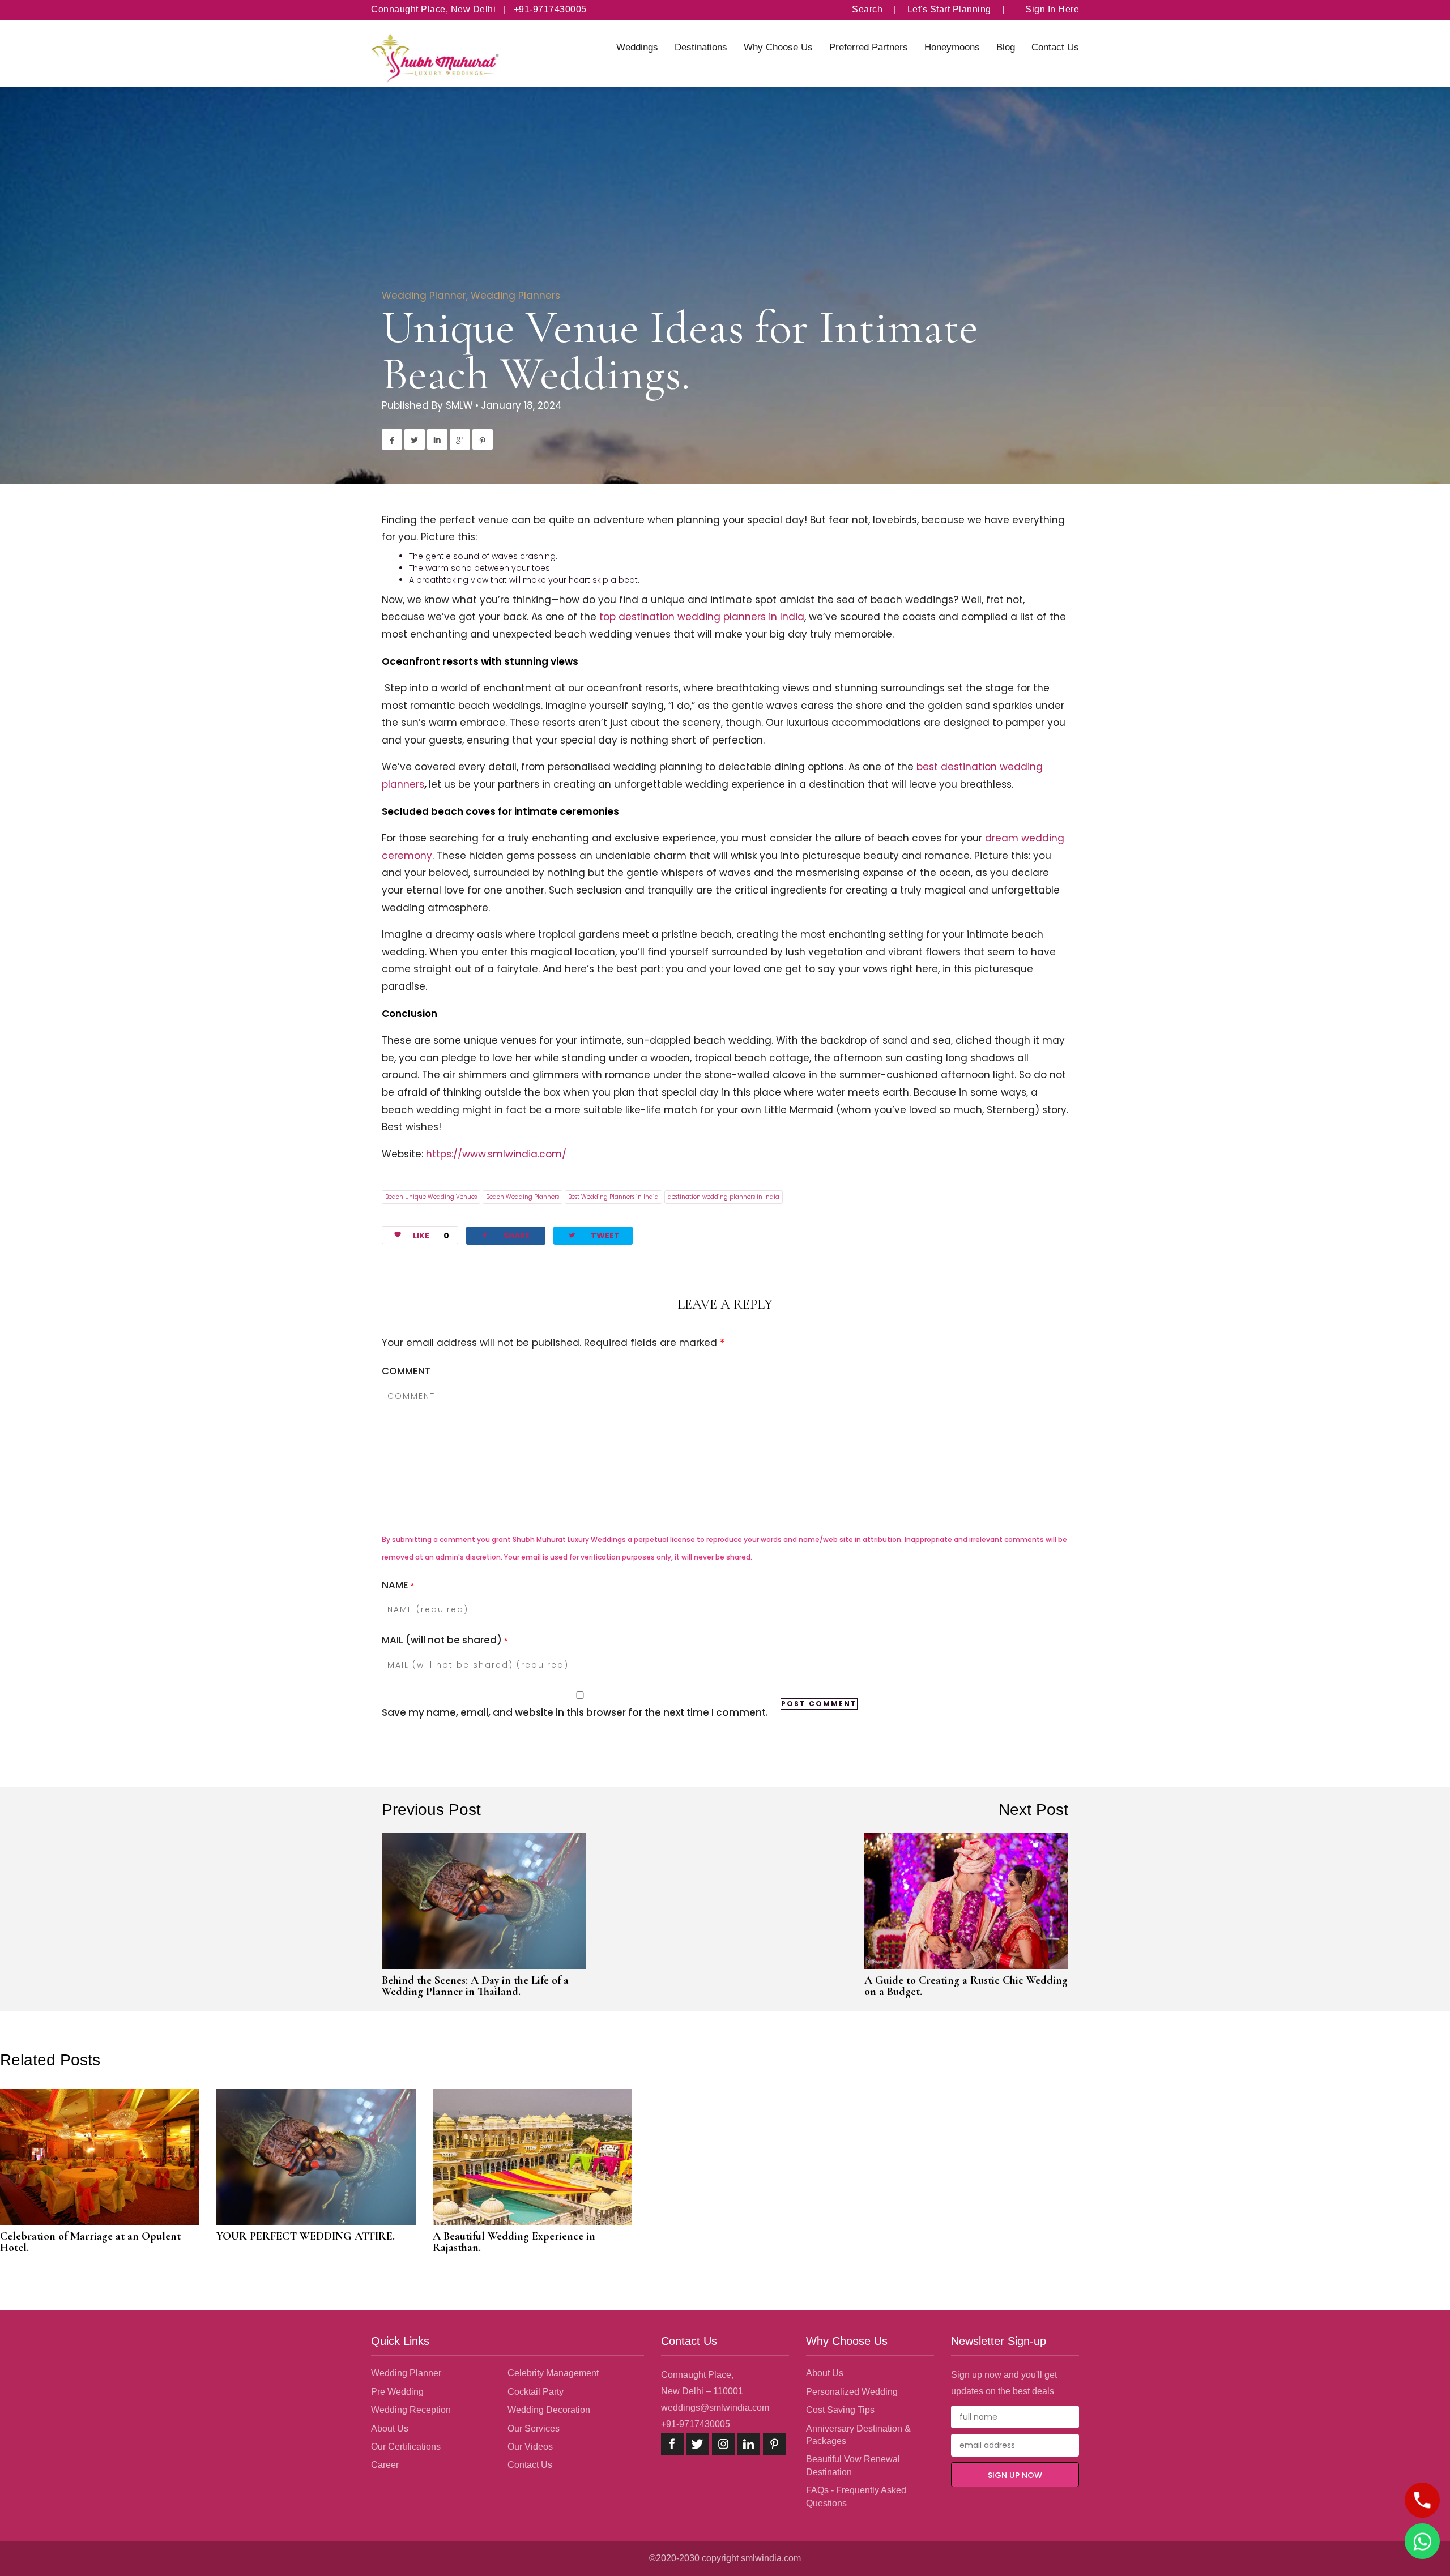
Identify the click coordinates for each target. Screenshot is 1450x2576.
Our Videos (530, 2447)
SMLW (459, 405)
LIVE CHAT (1422, 2541)
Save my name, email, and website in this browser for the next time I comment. (575, 1712)
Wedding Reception (411, 2410)
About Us (390, 2428)
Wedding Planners (515, 296)
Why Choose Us (778, 47)
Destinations (701, 47)
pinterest (774, 2444)
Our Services (534, 2428)
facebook (672, 2444)
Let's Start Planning (949, 9)
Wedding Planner (424, 296)
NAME (398, 1585)
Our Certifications (406, 2447)
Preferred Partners (869, 47)
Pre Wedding (397, 2392)
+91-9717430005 (696, 2424)
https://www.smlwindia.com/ (496, 1154)
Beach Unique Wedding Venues (431, 1197)
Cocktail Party (536, 2392)
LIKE (431, 1236)
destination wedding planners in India (724, 1197)
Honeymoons (952, 47)
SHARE (505, 1235)
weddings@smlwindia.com (715, 2408)
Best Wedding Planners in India (613, 1197)
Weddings (637, 47)
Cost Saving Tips (840, 2410)
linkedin (749, 2444)
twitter (698, 2444)
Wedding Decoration (549, 2410)
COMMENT (406, 1371)
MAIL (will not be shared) (445, 1640)
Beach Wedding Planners (523, 1197)
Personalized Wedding (852, 2392)
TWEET (594, 1235)
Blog (1006, 47)
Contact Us (1055, 47)
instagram (723, 2444)
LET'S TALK (1422, 2500)
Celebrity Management (553, 2373)
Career (385, 2465)
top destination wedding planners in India (702, 617)
